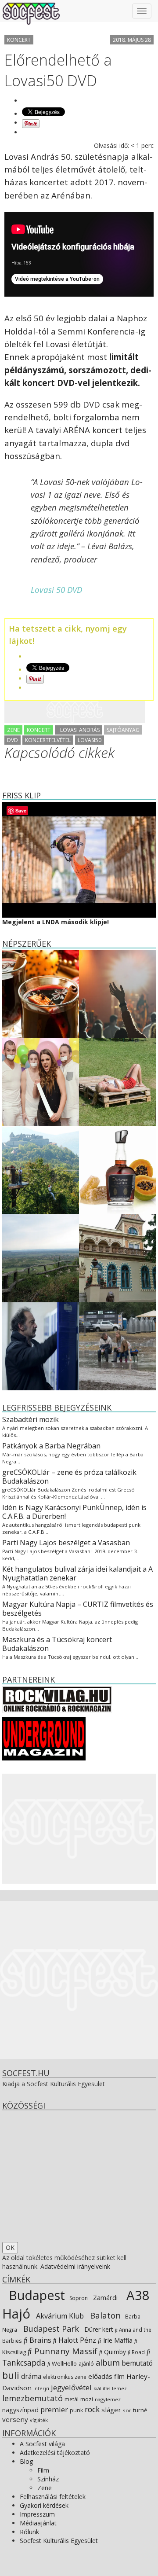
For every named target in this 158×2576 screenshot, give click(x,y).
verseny (15, 2419)
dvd (13, 740)
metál (72, 2399)
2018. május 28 (132, 40)
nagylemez (108, 2399)
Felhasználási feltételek (53, 2497)
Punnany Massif (65, 2351)
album (108, 2363)
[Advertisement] (75, 712)
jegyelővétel (71, 2387)
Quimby (114, 2352)
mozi (87, 2399)
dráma (31, 2376)
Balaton (104, 2315)
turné (140, 2410)
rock (92, 2409)
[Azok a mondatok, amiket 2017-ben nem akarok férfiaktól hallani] (41, 1081)
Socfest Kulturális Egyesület (59, 2541)
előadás (100, 2376)
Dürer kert (98, 2329)
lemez (119, 2388)
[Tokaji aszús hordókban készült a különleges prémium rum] (117, 1169)
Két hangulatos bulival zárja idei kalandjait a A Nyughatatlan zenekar (77, 1573)
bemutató (137, 2363)
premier (54, 2409)
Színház (48, 2479)
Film (43, 2470)
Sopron (78, 2298)
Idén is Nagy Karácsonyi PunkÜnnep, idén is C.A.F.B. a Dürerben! (74, 1512)
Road (138, 2352)
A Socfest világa (42, 2444)
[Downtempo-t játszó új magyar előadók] (117, 1081)
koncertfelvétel (48, 740)
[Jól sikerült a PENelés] (117, 1257)
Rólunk (29, 2532)
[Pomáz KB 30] (41, 1257)
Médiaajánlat (38, 2523)
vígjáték (39, 2420)
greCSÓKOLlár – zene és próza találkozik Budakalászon (69, 1477)
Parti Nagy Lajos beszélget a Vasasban (66, 1543)
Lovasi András (79, 730)
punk (76, 2410)
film (119, 2376)
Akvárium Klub (59, 2316)
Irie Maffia (117, 2340)
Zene (13, 730)
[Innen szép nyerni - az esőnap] (117, 1345)
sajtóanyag (123, 730)
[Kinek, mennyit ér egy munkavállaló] (41, 1345)
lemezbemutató (32, 2398)
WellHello (64, 2363)
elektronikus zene (65, 2377)
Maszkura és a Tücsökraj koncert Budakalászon (57, 1644)
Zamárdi (104, 2297)
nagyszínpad (20, 2410)
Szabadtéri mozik (31, 1419)
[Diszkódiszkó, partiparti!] (117, 993)
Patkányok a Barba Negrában (51, 1446)
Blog (26, 2461)
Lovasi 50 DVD (56, 590)
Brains (39, 2340)
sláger (111, 2410)
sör (127, 2410)
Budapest (35, 2295)
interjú (41, 2389)
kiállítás (102, 2389)
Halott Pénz (76, 2340)
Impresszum (37, 2514)
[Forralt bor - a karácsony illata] (41, 993)
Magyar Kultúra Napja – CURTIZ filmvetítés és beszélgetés (78, 1609)
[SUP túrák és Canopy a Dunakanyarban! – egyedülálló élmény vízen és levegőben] (41, 1169)
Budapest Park (50, 2329)
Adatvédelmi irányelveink (75, 2266)
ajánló (86, 2364)
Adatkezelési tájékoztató (55, 2453)
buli (11, 2375)
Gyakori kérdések (44, 2505)
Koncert (19, 40)
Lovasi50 (90, 740)
